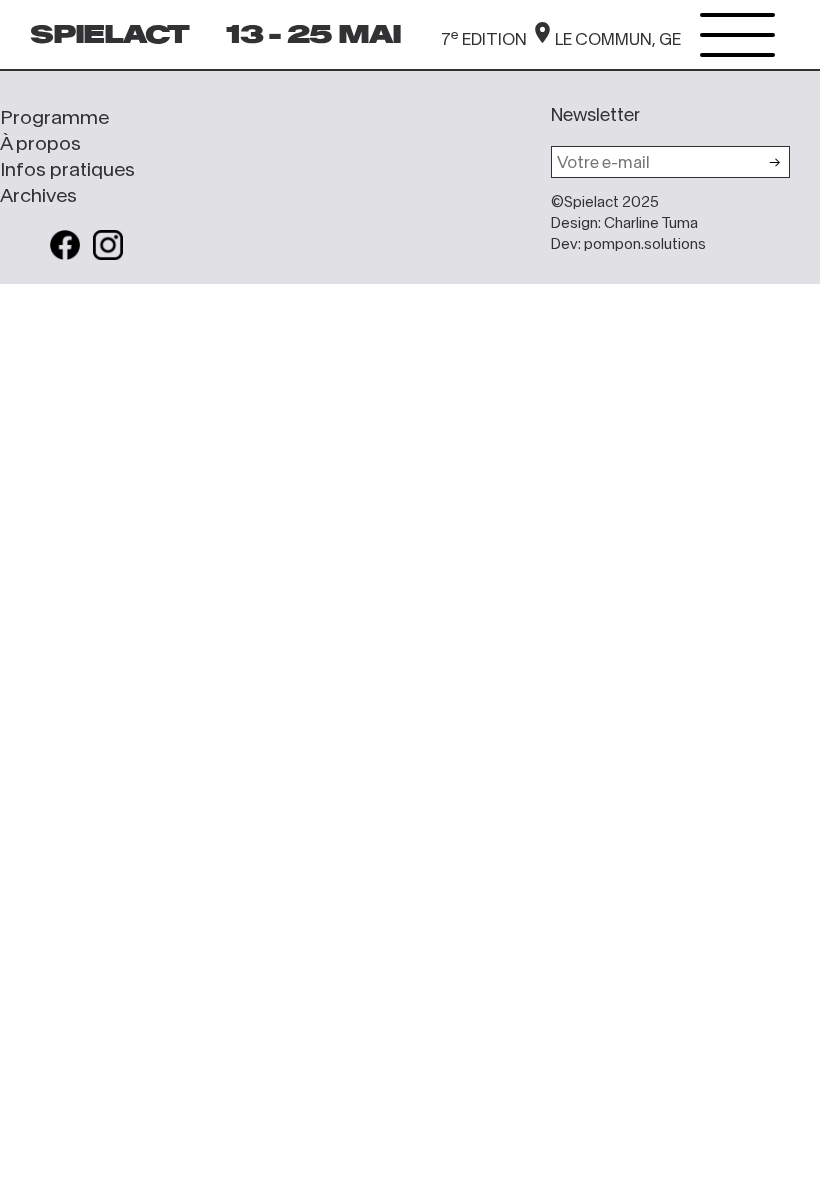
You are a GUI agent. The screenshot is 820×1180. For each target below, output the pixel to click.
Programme (54, 117)
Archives (38, 195)
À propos (40, 143)
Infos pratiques (67, 169)
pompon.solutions (645, 244)
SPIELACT (109, 34)
